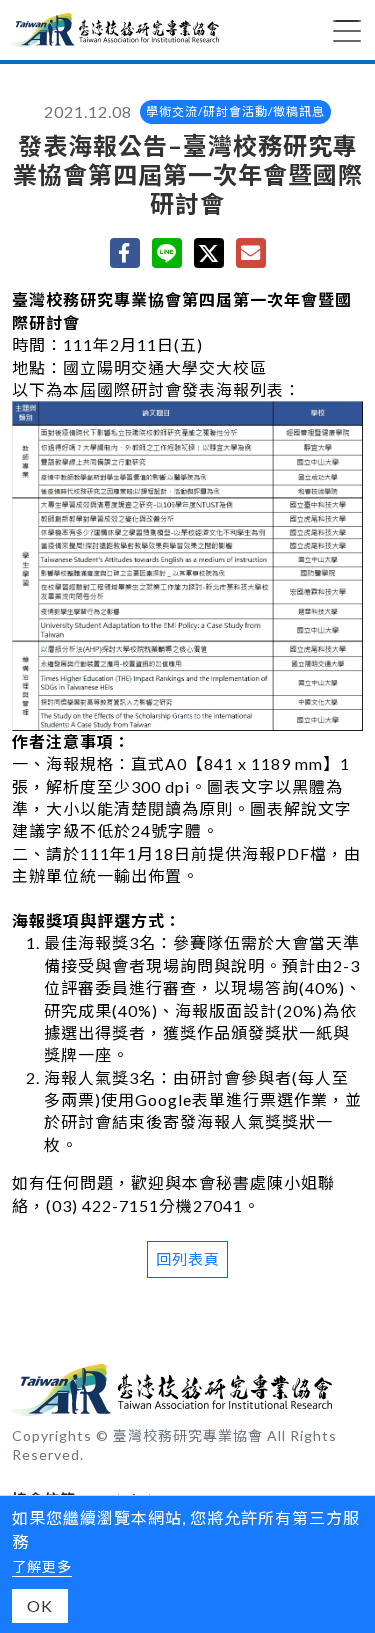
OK (40, 1605)
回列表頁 (188, 1259)
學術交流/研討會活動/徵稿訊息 (235, 111)
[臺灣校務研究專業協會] (114, 30)
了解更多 (42, 1566)
